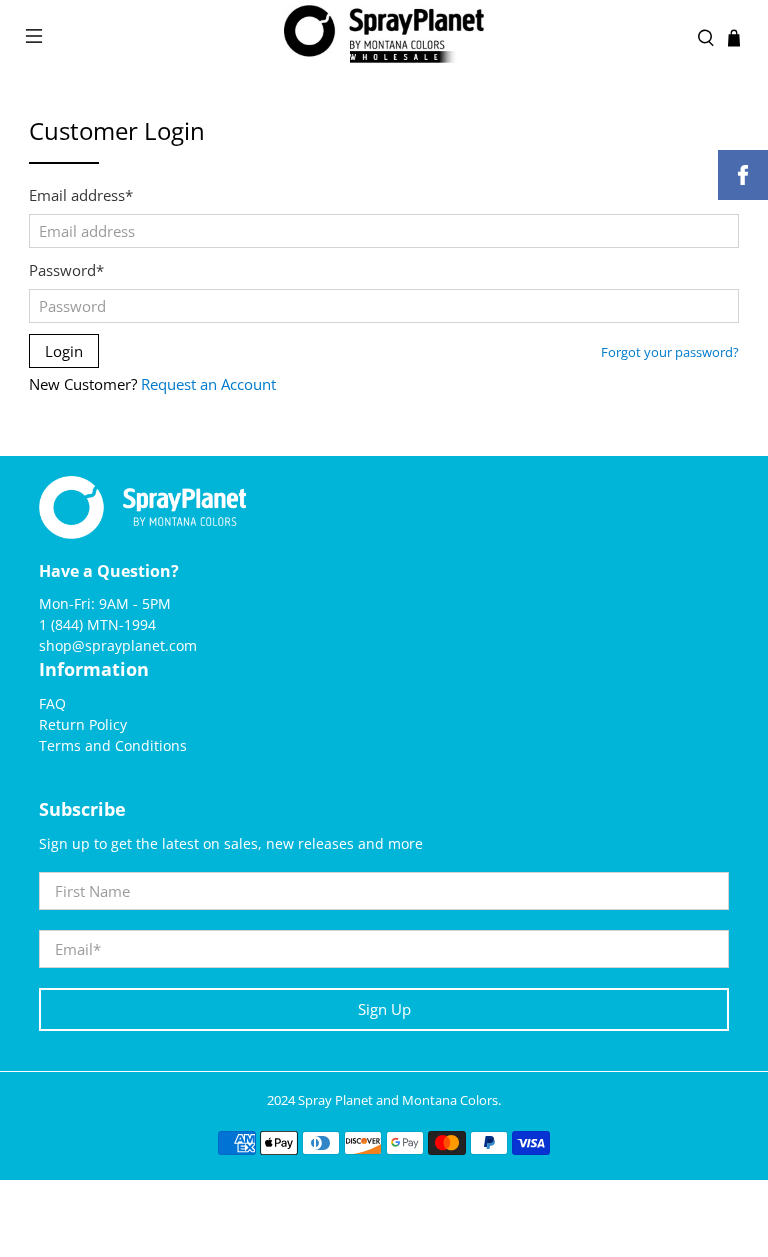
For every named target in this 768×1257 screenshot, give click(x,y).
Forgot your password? (670, 352)
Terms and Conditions (113, 745)
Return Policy (83, 724)
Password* (66, 270)
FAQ (52, 703)
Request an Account (208, 384)
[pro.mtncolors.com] (384, 38)
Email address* (81, 195)
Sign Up (384, 1009)
